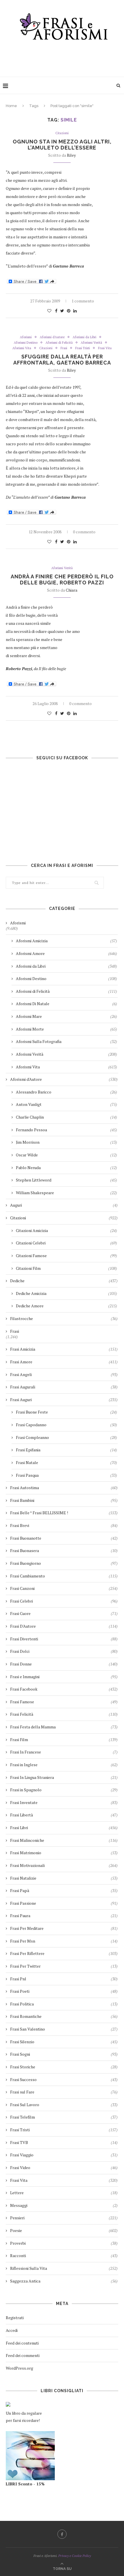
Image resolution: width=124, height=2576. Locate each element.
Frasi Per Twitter (64, 1966)
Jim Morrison (66, 1142)
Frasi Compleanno (66, 1437)
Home (11, 106)
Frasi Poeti (64, 1991)
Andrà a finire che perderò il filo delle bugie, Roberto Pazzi (62, 579)
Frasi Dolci (64, 1651)
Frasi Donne (64, 1664)
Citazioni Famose (66, 1256)
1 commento (83, 301)
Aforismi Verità (91, 343)
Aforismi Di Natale (66, 1004)
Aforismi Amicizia (66, 941)
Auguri (64, 1205)
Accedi (12, 2330)
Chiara (72, 590)
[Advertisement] (63, 57)
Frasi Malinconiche (64, 1840)
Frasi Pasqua (66, 1475)
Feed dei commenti (23, 2355)
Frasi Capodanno (66, 1425)
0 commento (84, 532)
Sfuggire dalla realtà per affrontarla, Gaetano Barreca (62, 360)
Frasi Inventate (64, 1802)
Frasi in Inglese (64, 1765)
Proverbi (64, 2243)
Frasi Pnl (64, 1979)
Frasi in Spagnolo (64, 1790)
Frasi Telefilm (64, 2117)
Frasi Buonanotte (64, 1538)
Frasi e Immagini (64, 1677)
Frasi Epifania (66, 1450)
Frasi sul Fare (64, 2092)
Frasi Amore (64, 1362)
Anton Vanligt (66, 1104)
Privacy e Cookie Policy (75, 2556)
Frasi (64, 348)
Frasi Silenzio (64, 2042)
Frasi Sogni (64, 2054)
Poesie (64, 2230)
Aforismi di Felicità (59, 343)
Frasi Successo (64, 2079)
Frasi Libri (64, 1828)
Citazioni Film (66, 1268)
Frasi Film (64, 1740)
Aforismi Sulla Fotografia (66, 1041)
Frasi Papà (64, 1890)
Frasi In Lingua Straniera (64, 1777)
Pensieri (64, 2218)
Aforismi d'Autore (52, 337)
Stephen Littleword (66, 1180)
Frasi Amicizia (64, 1349)
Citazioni (62, 133)
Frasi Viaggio (64, 2155)
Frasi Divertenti (64, 1639)
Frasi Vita (105, 348)
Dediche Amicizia (66, 1293)
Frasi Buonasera (64, 1550)
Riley (71, 155)
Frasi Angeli (64, 1374)
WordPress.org (19, 2368)
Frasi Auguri (64, 1400)
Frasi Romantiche (64, 2016)
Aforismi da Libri (84, 337)
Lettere (64, 2193)
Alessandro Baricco (66, 1092)
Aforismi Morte (66, 1029)
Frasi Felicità (64, 1714)
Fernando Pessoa (66, 1130)
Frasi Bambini (64, 1500)
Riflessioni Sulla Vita (64, 2268)
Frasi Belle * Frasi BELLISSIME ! (64, 1513)
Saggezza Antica (64, 2281)
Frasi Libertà (64, 1815)
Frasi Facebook (64, 1689)
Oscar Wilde (66, 1155)
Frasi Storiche (64, 2067)
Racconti (64, 2256)
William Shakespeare (66, 1193)
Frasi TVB (64, 2142)
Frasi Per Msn (64, 1941)
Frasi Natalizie (64, 1878)
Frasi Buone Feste (66, 1412)
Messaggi (64, 2205)
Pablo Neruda (66, 1168)
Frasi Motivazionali (64, 1865)
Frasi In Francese (64, 1752)
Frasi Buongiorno (64, 1563)
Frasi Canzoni (64, 1588)
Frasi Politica (64, 2004)
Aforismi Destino (26, 343)
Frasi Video (64, 2167)
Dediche (64, 1281)
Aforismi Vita (22, 348)
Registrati (15, 2318)
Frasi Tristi (83, 348)
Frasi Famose (64, 1702)
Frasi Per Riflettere (64, 1953)
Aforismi (26, 337)
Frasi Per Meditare (64, 1928)
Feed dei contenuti (22, 2343)
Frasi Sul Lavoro (64, 2105)
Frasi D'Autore (64, 1626)
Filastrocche (64, 1318)
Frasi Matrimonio (64, 1853)
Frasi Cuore (64, 1613)
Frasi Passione (64, 1903)
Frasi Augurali (64, 1387)
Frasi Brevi (64, 1525)
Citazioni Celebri (66, 1243)
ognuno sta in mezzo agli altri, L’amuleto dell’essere (62, 145)
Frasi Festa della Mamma (64, 1727)
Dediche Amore (66, 1306)
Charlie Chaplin (66, 1117)
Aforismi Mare (66, 1016)
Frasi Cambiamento (64, 1576)
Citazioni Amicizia (66, 1230)
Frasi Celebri (64, 1601)
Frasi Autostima (64, 1488)
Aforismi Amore (66, 953)
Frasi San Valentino (64, 2029)
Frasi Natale (66, 1462)
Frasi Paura (64, 1916)
